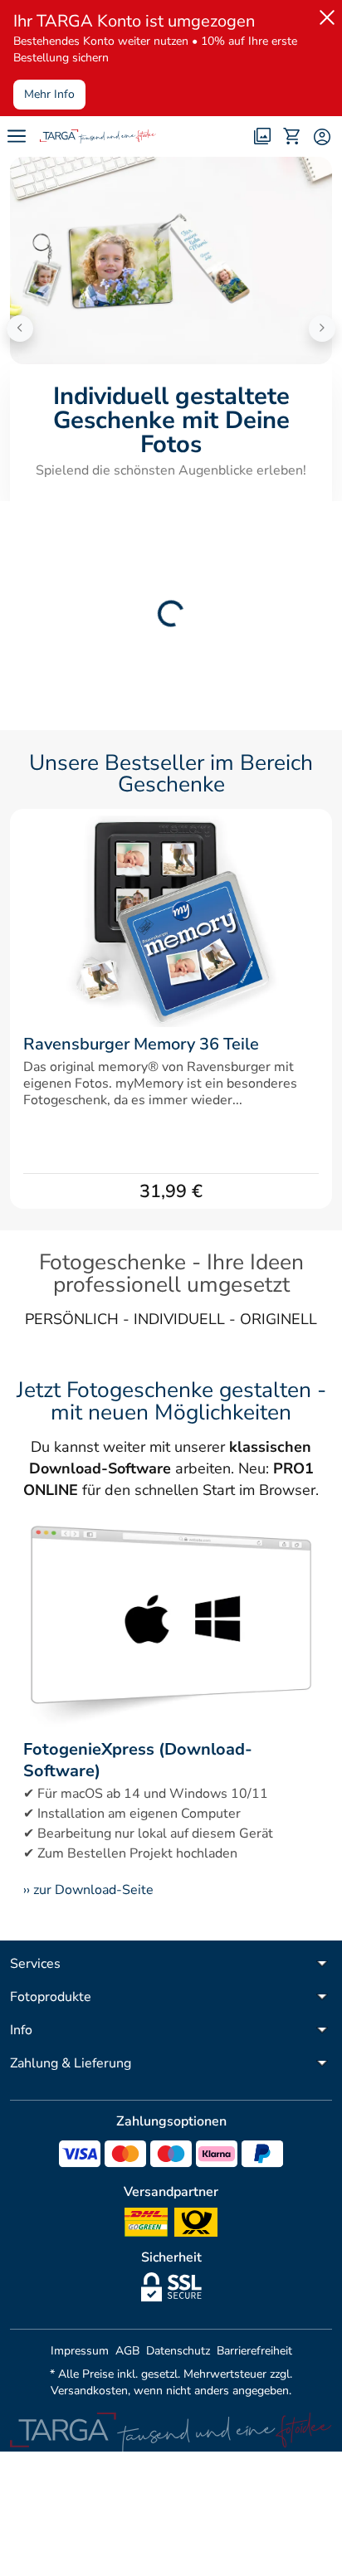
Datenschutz (178, 2351)
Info (21, 2030)
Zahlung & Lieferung (71, 2063)
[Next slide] (322, 329)
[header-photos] (262, 136)
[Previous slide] (20, 329)
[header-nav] (17, 136)
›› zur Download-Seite (88, 1890)
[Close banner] (324, 14)
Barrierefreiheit (254, 2351)
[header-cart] (292, 136)
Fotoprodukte (51, 1997)
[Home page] (98, 136)
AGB (127, 2351)
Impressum (80, 2351)
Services (35, 1964)
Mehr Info (49, 94)
